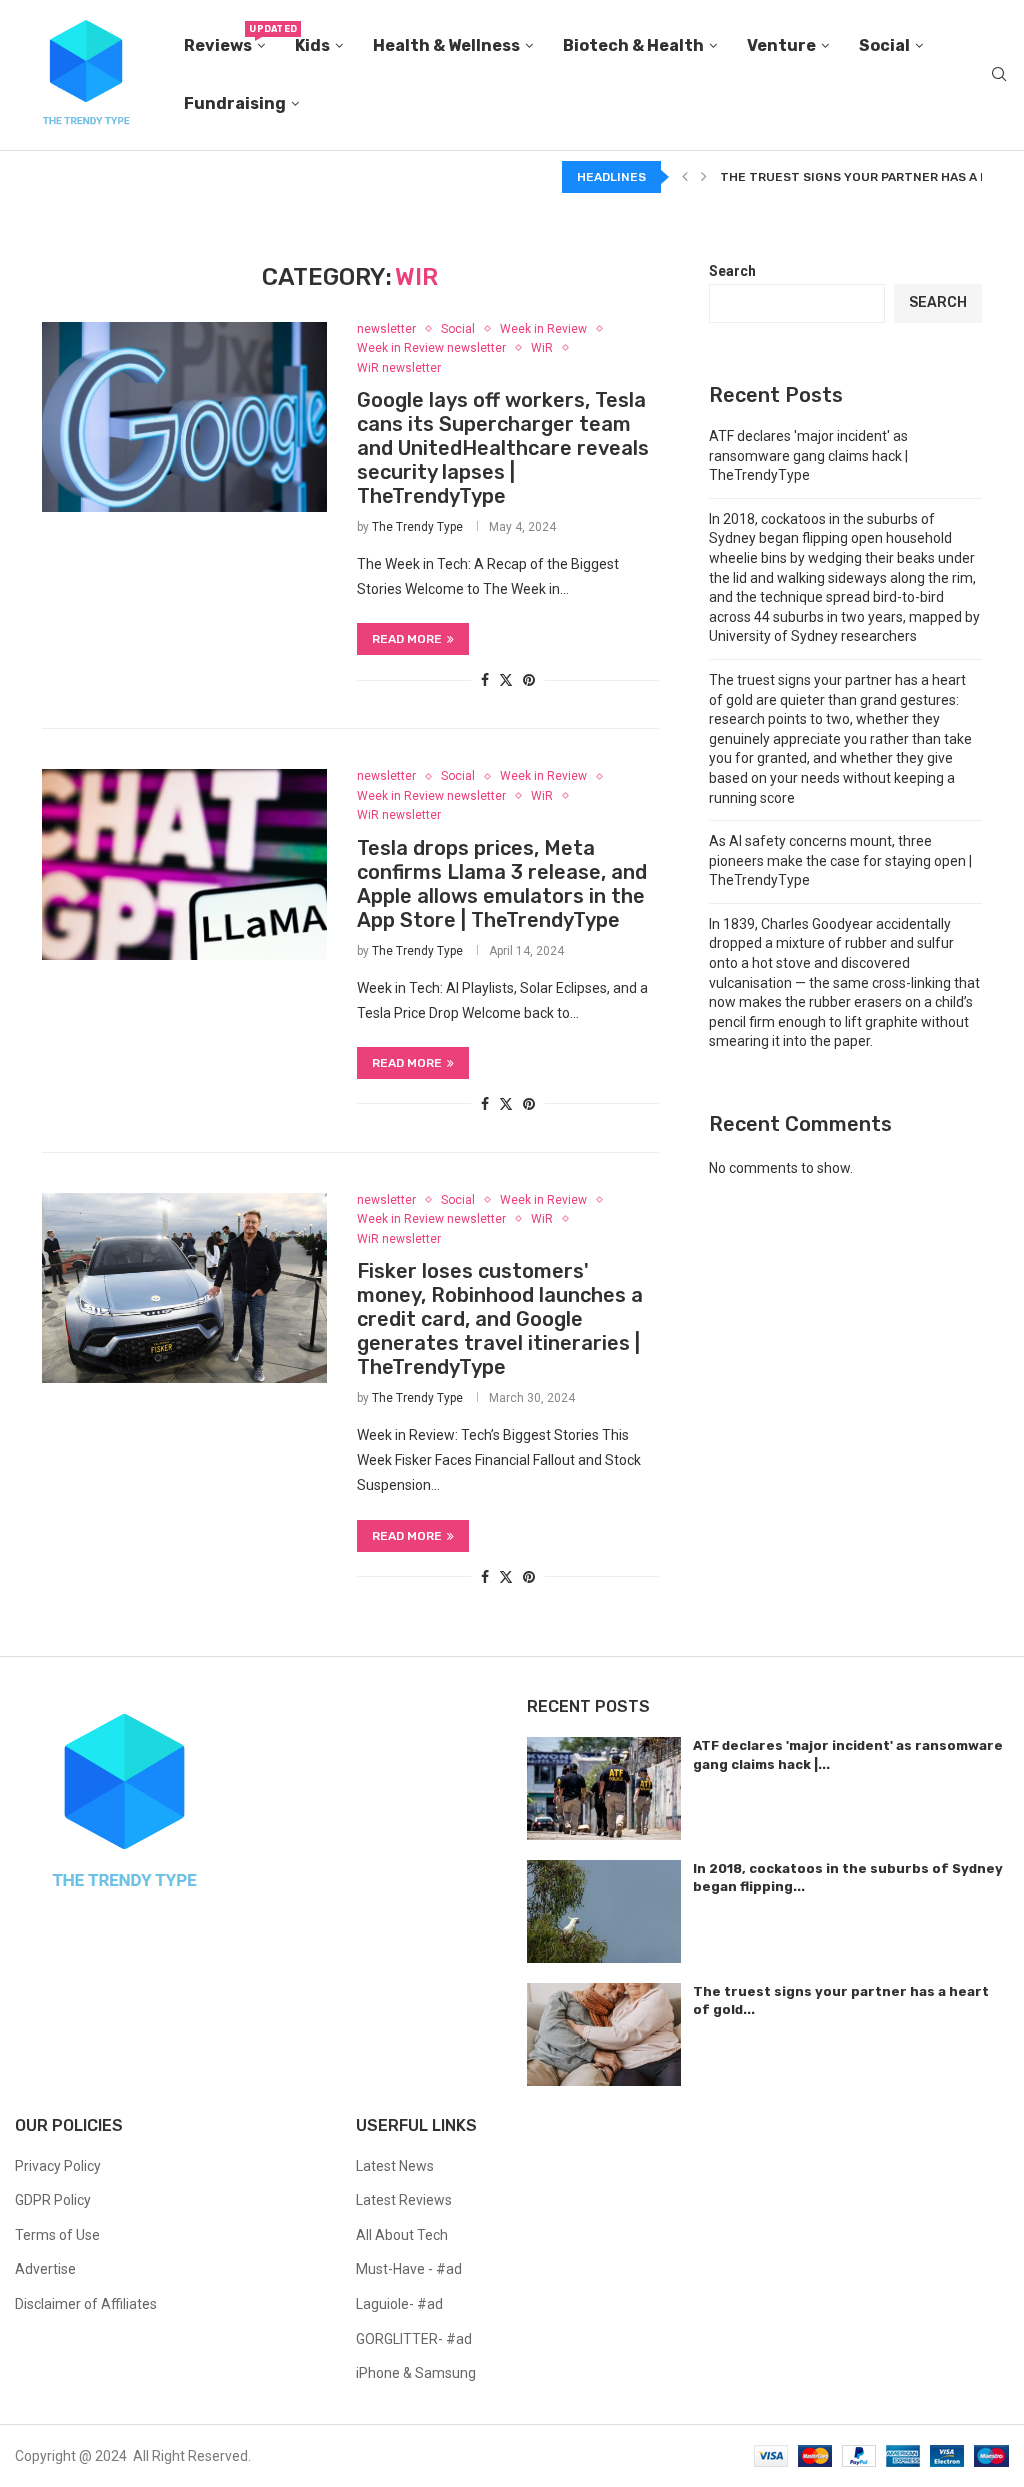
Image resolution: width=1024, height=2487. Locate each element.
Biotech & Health (633, 45)
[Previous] (685, 177)
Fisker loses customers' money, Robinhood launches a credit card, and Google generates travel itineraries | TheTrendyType (500, 1319)
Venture (781, 45)
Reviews (224, 39)
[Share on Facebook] (485, 680)
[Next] (704, 177)
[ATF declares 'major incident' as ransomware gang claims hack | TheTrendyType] (604, 1788)
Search (732, 271)
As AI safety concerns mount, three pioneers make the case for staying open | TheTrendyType (840, 860)
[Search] (999, 75)
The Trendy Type (417, 527)
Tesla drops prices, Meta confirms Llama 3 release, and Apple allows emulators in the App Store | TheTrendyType (502, 884)
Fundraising (235, 103)
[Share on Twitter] (506, 679)
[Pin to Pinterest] (529, 680)
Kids (312, 45)
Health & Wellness (446, 45)
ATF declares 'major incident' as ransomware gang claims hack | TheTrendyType (808, 455)
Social (884, 45)
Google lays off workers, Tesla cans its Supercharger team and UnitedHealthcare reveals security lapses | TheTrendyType (503, 448)
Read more (407, 639)
